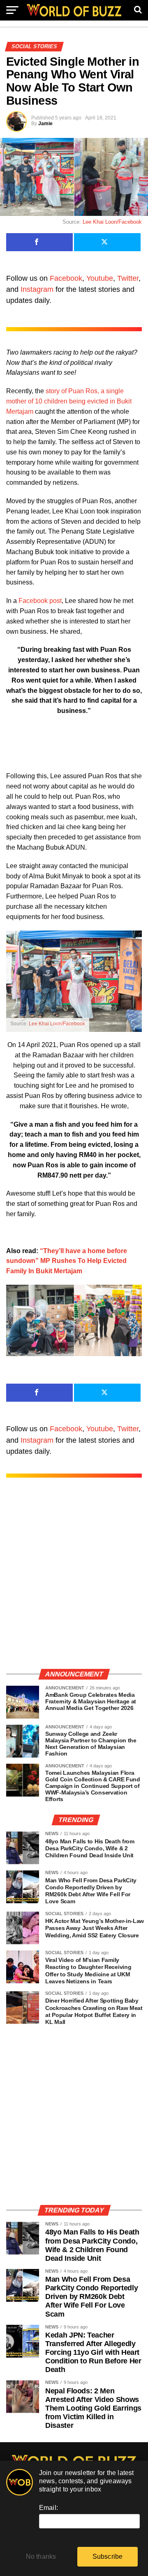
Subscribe (108, 2557)
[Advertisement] (74, 1582)
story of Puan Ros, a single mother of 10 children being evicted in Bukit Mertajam (69, 401)
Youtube (100, 278)
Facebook (66, 278)
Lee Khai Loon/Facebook (112, 222)
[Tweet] (107, 242)
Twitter (128, 278)
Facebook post (40, 601)
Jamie (45, 124)
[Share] (39, 242)
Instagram (37, 289)
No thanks (41, 2557)
